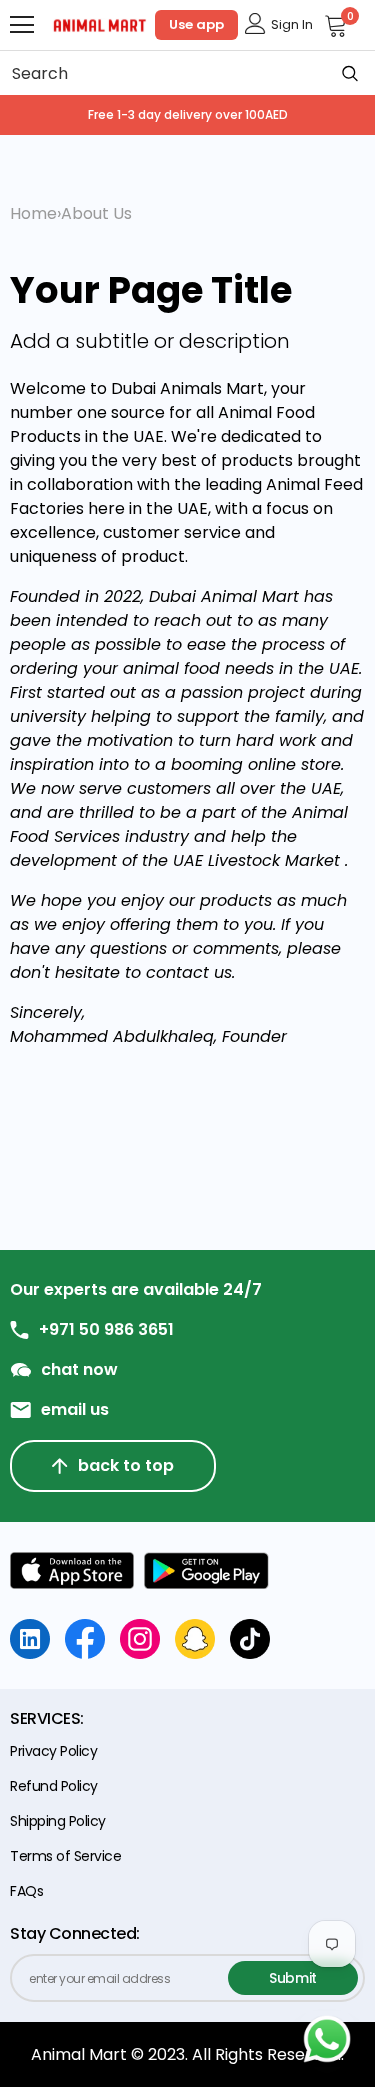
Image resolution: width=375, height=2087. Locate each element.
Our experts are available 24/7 (136, 1290)
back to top (126, 1465)
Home (33, 213)
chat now (79, 1370)
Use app (196, 24)
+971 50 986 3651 (106, 1330)
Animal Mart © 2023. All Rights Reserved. (187, 2054)
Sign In (292, 24)
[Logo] (100, 24)
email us (75, 1410)
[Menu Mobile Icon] (22, 25)
